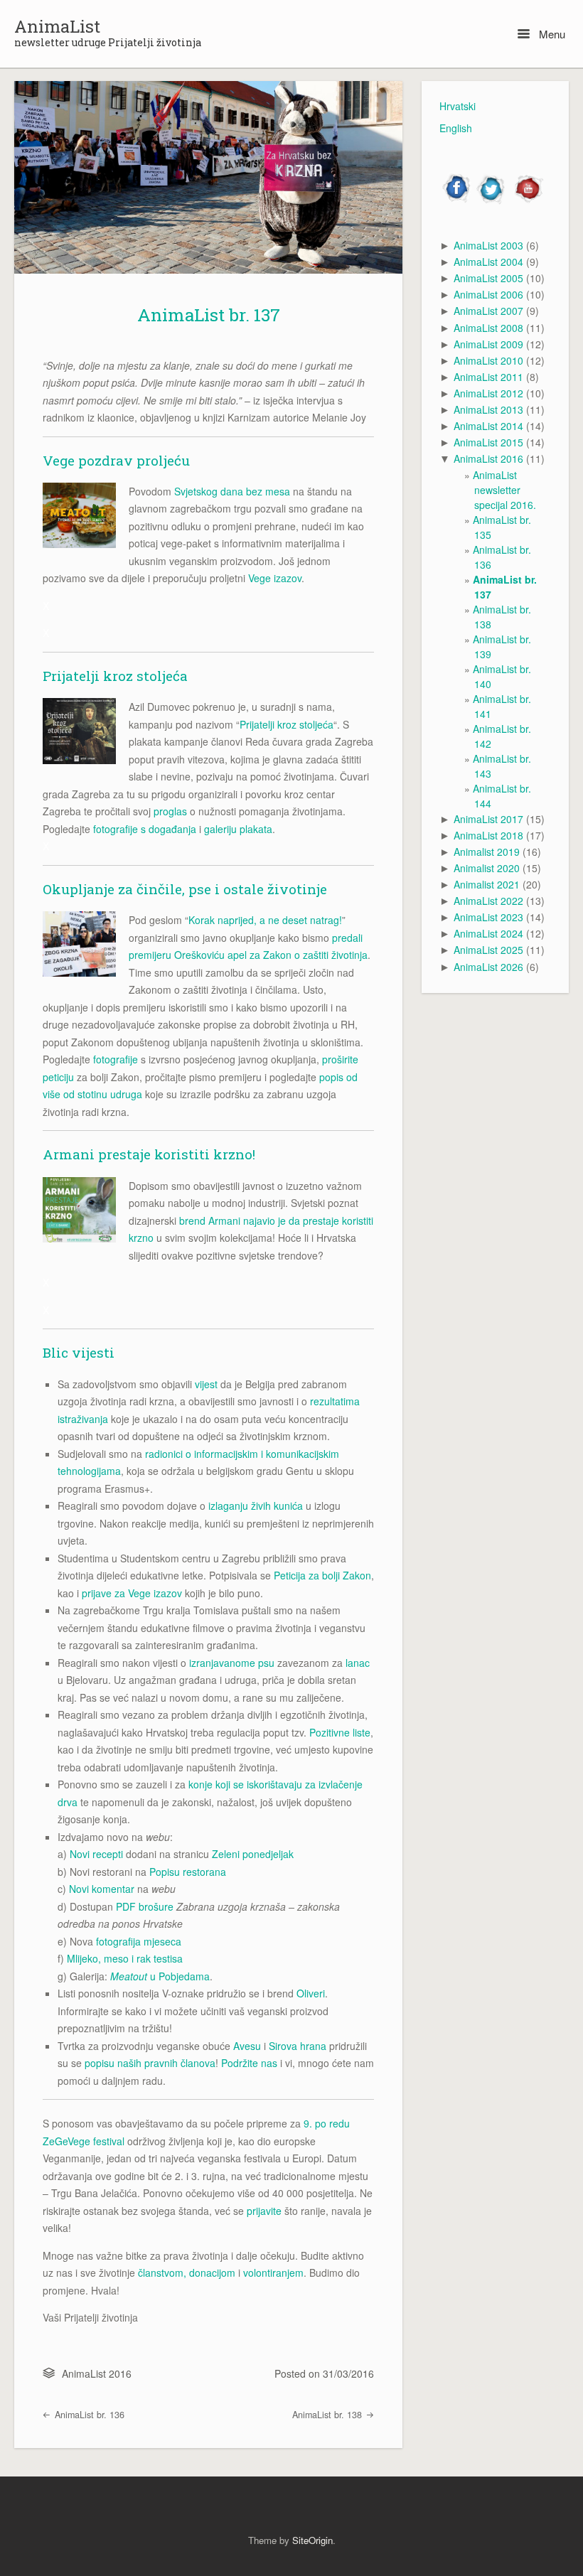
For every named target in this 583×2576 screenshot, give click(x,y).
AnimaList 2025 (488, 950)
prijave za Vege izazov (132, 1593)
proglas (170, 811)
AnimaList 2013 (488, 409)
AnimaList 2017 (488, 819)
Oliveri (311, 1993)
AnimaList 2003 (488, 245)
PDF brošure (145, 1906)
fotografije (116, 1059)
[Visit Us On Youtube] (526, 201)
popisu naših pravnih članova (150, 2063)
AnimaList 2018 (488, 835)
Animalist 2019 (487, 852)
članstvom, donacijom (187, 2272)
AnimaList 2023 (488, 917)
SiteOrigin (312, 2540)
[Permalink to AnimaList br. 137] (208, 177)
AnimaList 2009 (488, 344)
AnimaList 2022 (488, 901)
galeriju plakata (238, 829)
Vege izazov (275, 578)
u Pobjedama (160, 1976)
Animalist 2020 (487, 868)
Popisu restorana (188, 1872)
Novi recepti (96, 1854)
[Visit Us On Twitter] (492, 201)
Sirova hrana (298, 2046)
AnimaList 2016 (97, 2373)
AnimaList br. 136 (88, 2415)
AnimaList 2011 (488, 377)
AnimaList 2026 (488, 967)
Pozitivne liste (340, 1732)
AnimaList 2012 (488, 393)
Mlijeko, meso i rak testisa (125, 1958)
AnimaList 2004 (488, 262)
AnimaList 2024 (488, 933)
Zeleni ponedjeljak (253, 1854)
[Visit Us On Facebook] (457, 201)
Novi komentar (102, 1889)
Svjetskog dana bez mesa (232, 491)
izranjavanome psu (232, 1663)
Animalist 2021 (487, 884)
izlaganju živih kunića (256, 1506)
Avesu (247, 2046)
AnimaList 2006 (488, 294)
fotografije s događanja (145, 829)
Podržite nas (249, 2063)
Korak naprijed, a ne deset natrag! (265, 920)
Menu (551, 34)
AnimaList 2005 (488, 278)
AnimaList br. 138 (328, 2415)
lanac (358, 1663)
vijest (206, 1384)
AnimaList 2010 (488, 360)
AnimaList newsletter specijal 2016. (504, 490)
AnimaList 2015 (488, 442)
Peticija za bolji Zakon (322, 1575)
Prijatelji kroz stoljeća (287, 724)
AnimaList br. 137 (209, 315)
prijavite (264, 2211)
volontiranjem (273, 2272)
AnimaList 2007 (488, 311)
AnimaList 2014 (488, 426)
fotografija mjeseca (139, 1941)
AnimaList (57, 26)
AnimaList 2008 (488, 328)
